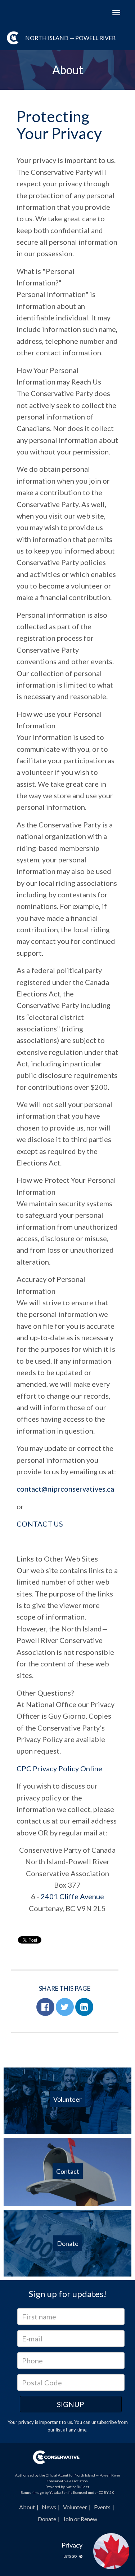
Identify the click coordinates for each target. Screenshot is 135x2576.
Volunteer (75, 2507)
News (49, 2507)
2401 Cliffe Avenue (72, 1896)
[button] (45, 2007)
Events (102, 2507)
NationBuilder (77, 2487)
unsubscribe (104, 2422)
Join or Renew (80, 2519)
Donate (47, 2519)
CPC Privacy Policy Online (59, 1768)
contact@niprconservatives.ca (65, 1489)
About (27, 2507)
